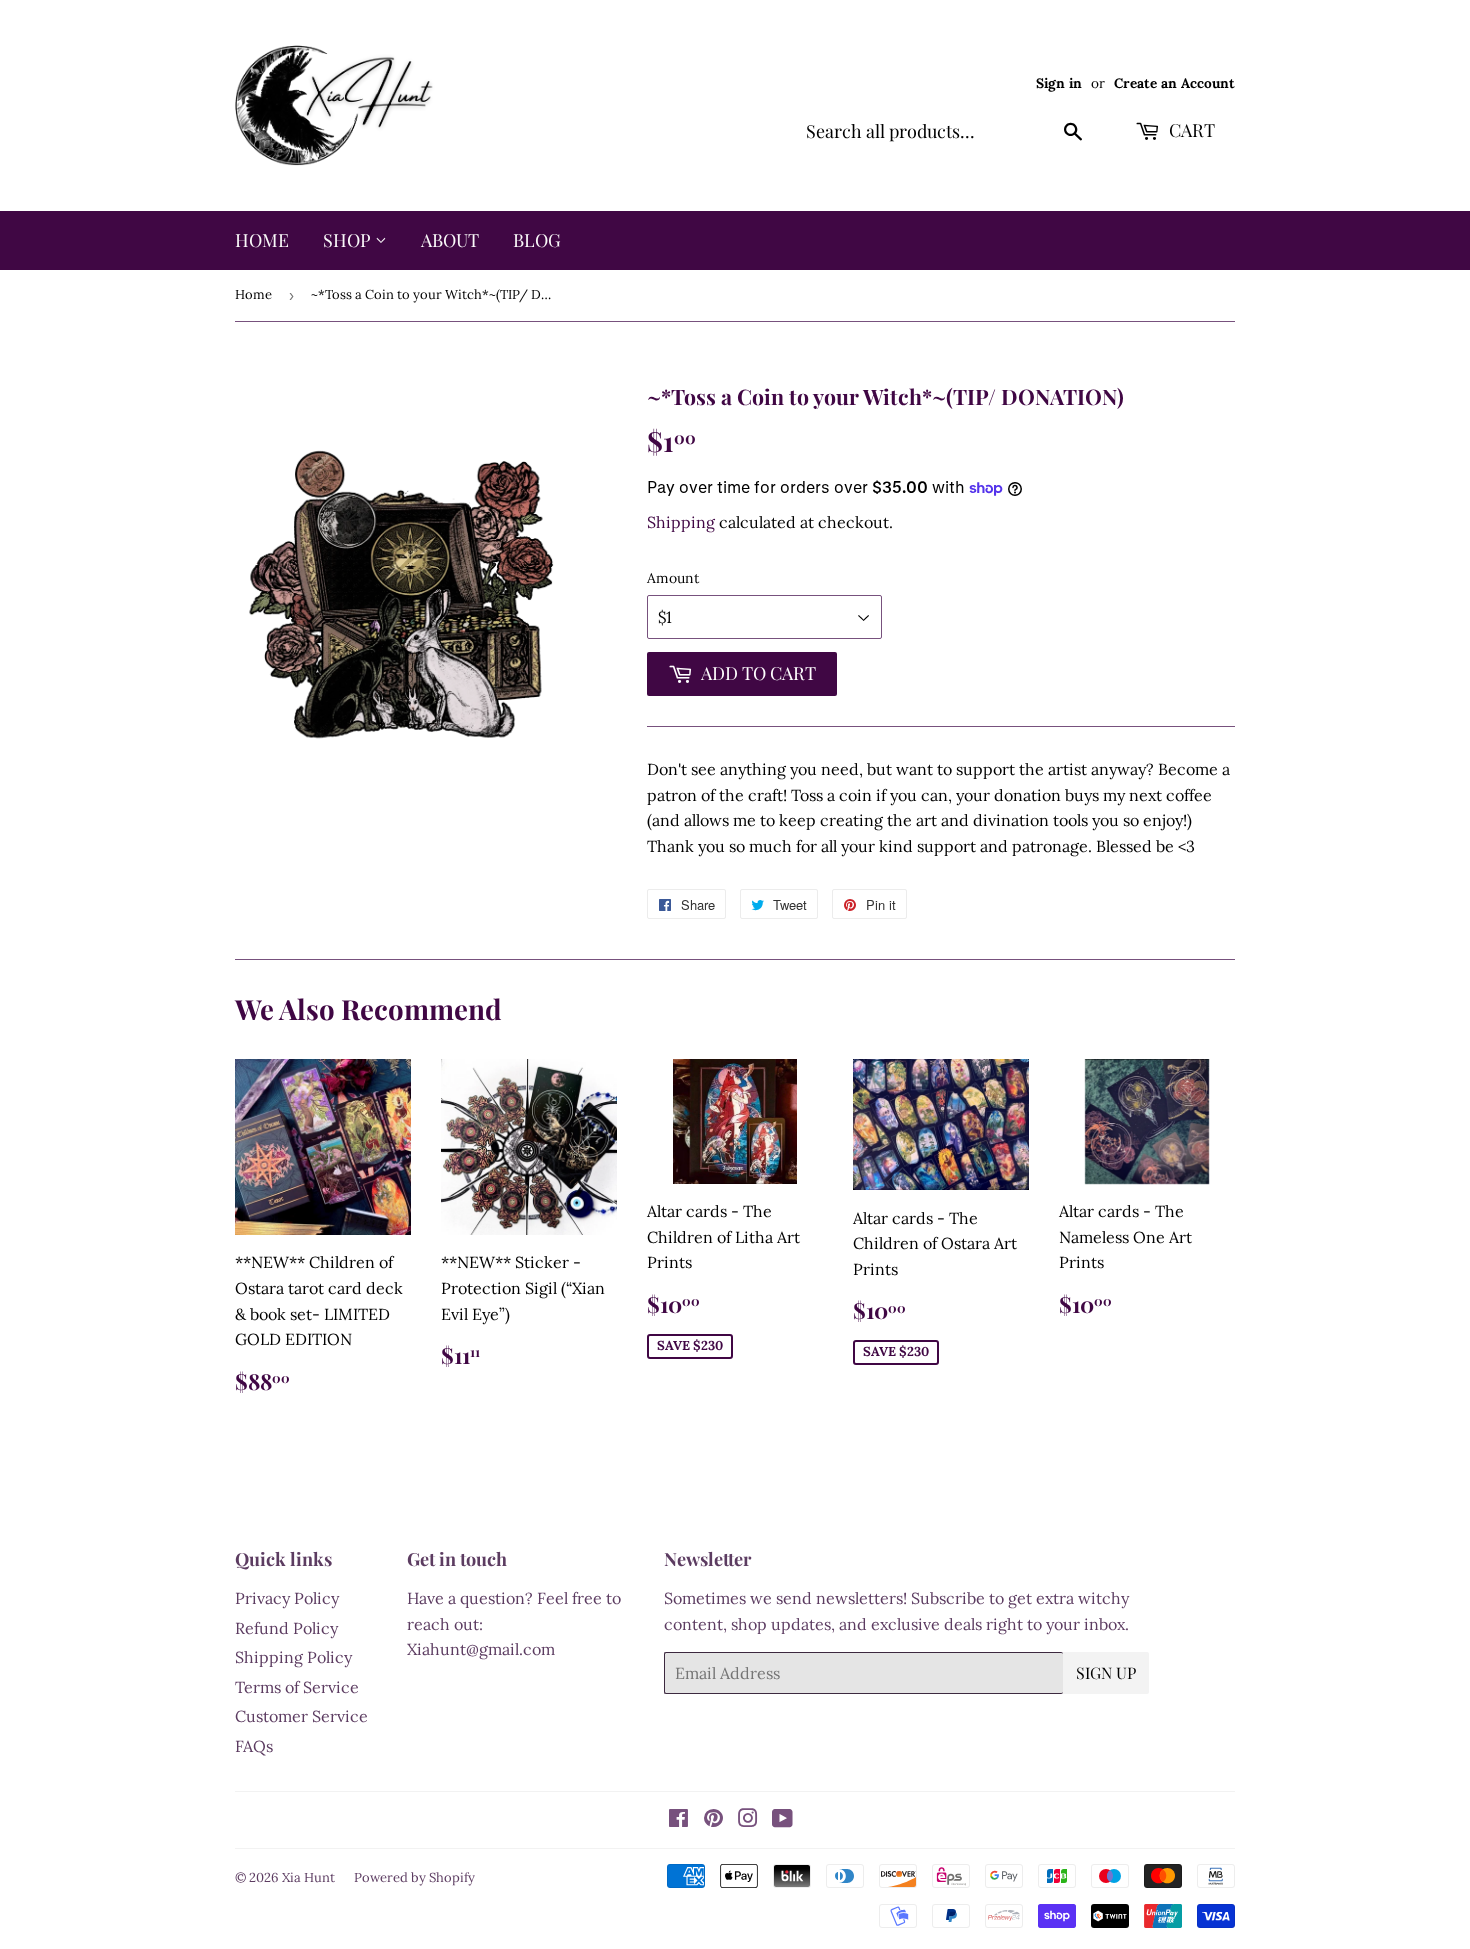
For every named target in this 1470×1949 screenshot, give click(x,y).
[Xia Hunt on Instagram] (748, 1820)
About (450, 240)
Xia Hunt (308, 1877)
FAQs (254, 1746)
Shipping (681, 522)
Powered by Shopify (414, 1877)
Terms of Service (297, 1687)
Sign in (1059, 83)
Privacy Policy (287, 1598)
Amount (673, 578)
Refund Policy (286, 1628)
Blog (537, 240)
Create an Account (1174, 83)
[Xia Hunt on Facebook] (678, 1820)
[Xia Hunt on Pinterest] (713, 1820)
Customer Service (301, 1716)
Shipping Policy (293, 1657)
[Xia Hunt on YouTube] (782, 1820)
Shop (349, 240)
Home (262, 240)
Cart (1190, 130)
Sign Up (1106, 1672)
